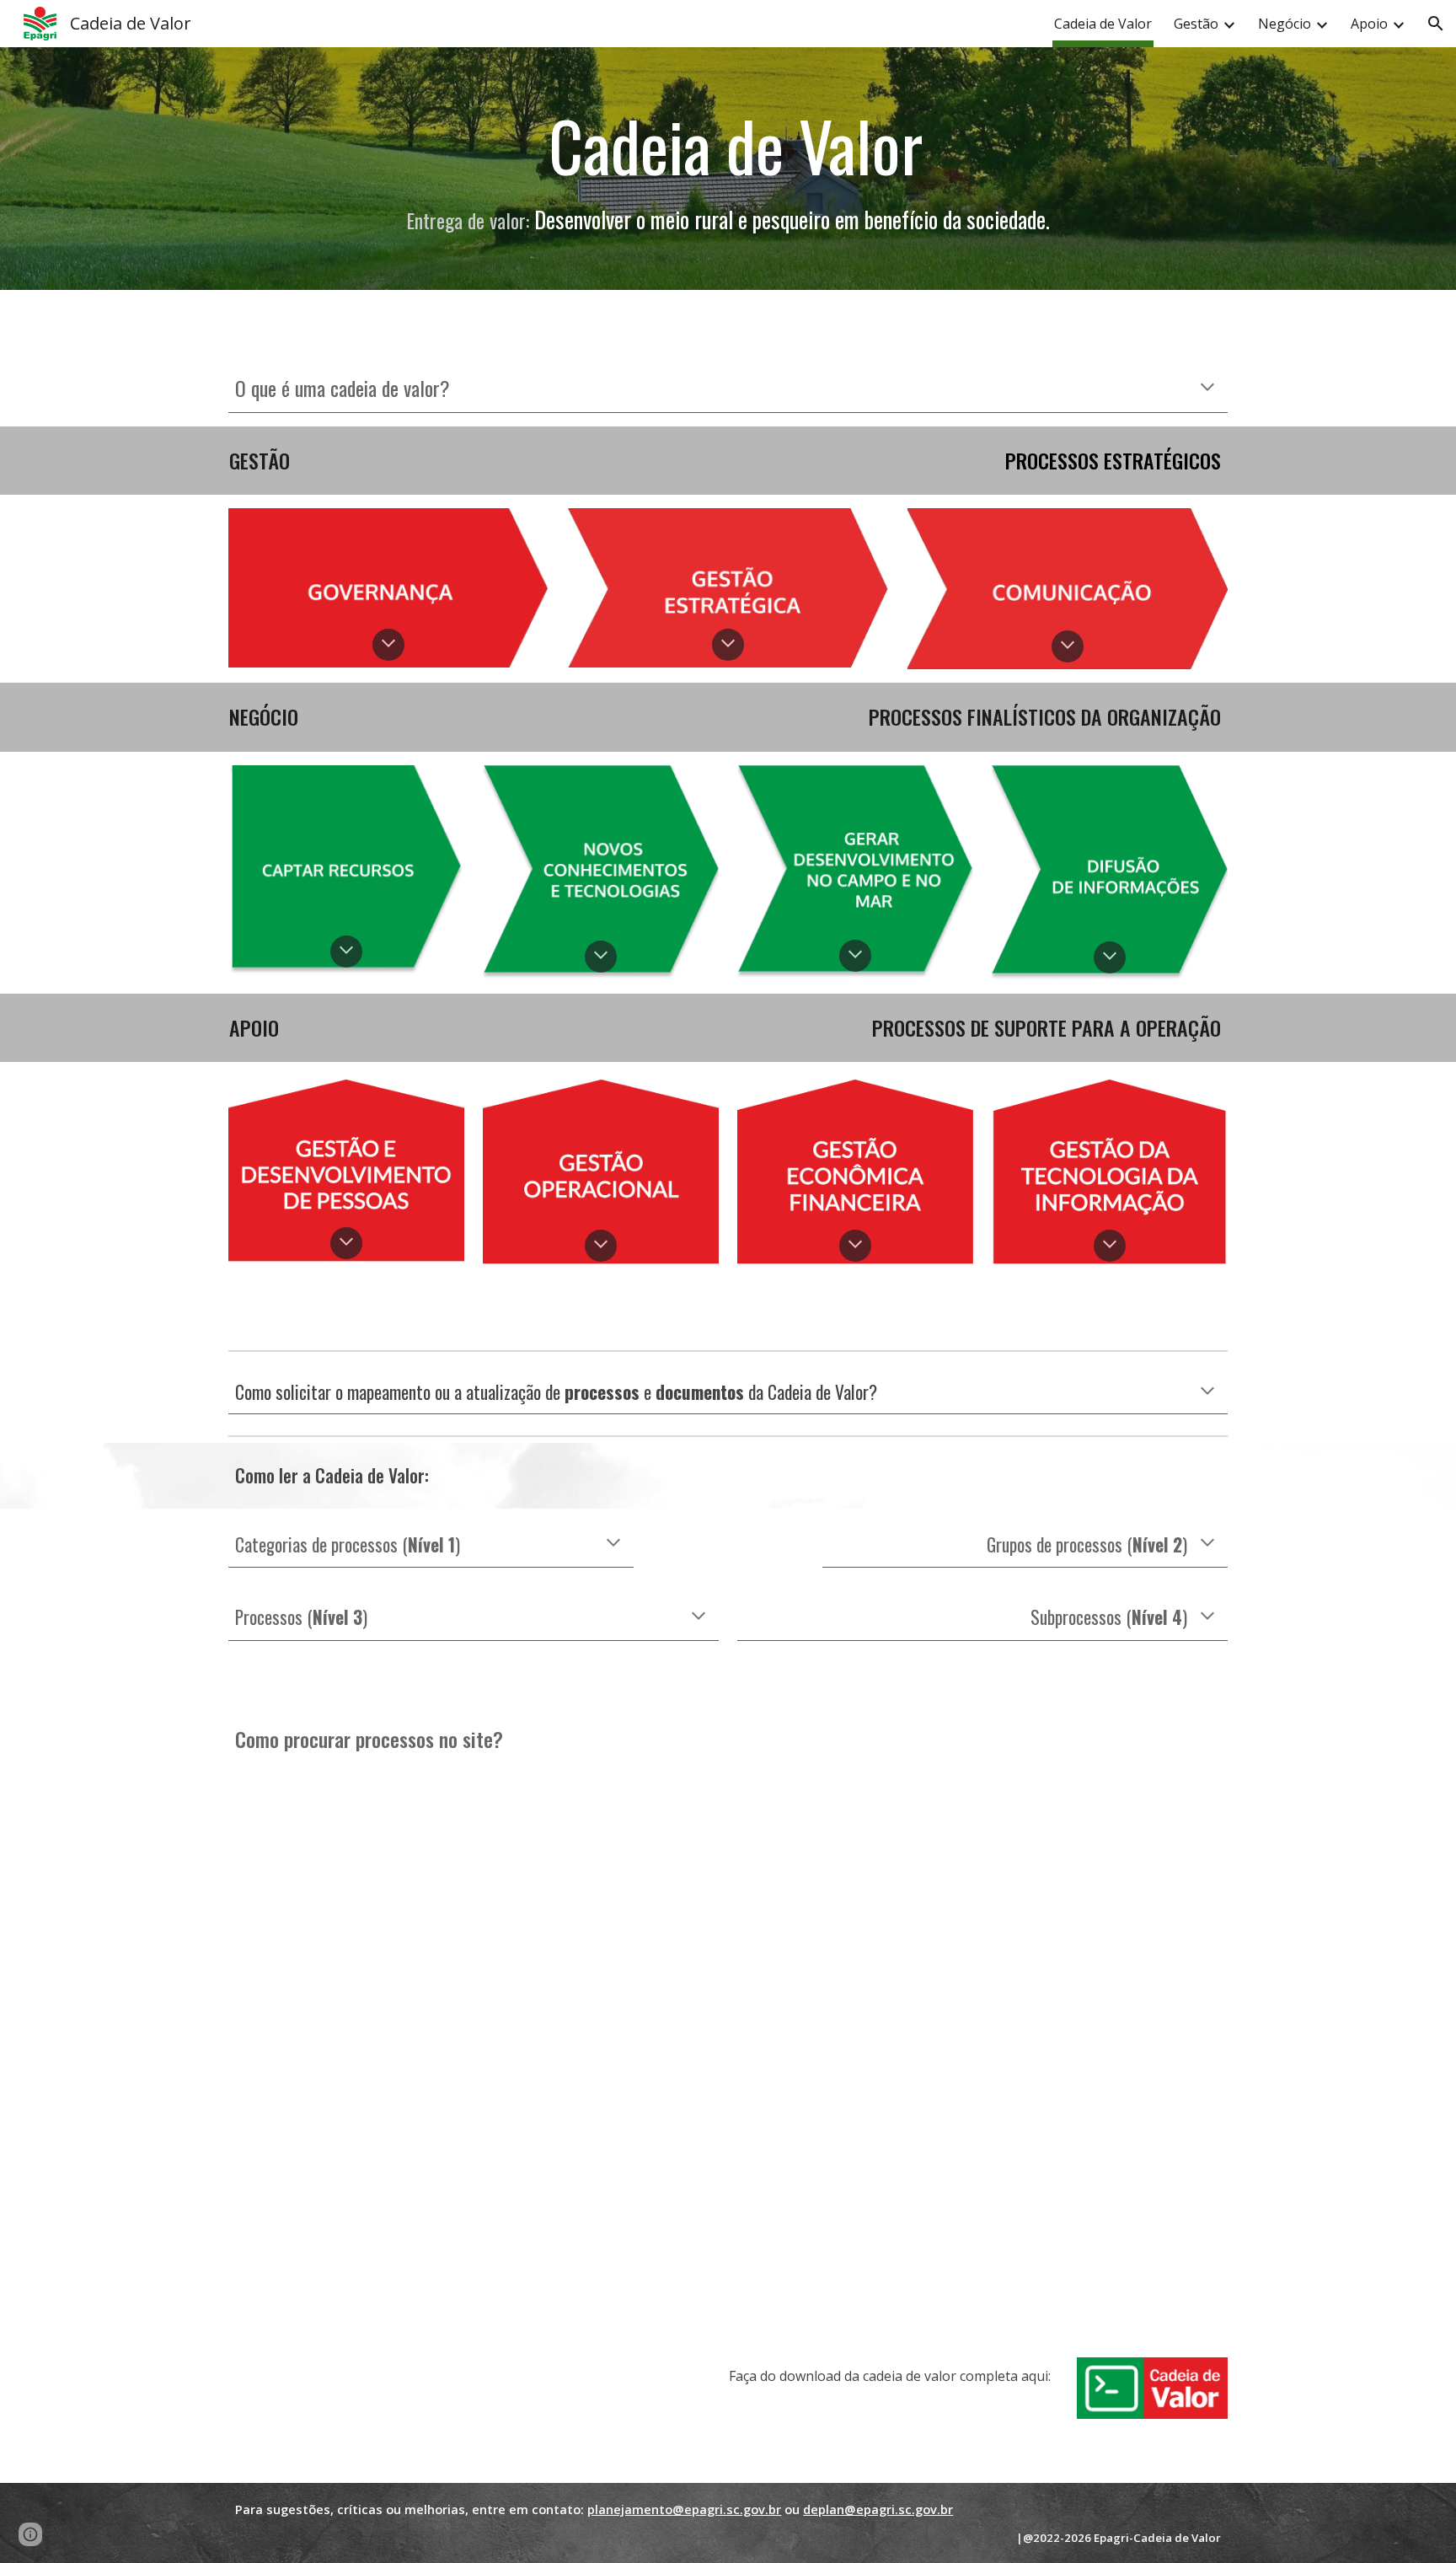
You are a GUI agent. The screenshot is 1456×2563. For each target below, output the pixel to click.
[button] (1436, 24)
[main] (728, 145)
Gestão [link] (1196, 24)
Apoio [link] (1369, 24)
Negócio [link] (1285, 24)
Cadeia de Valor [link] (1103, 24)
